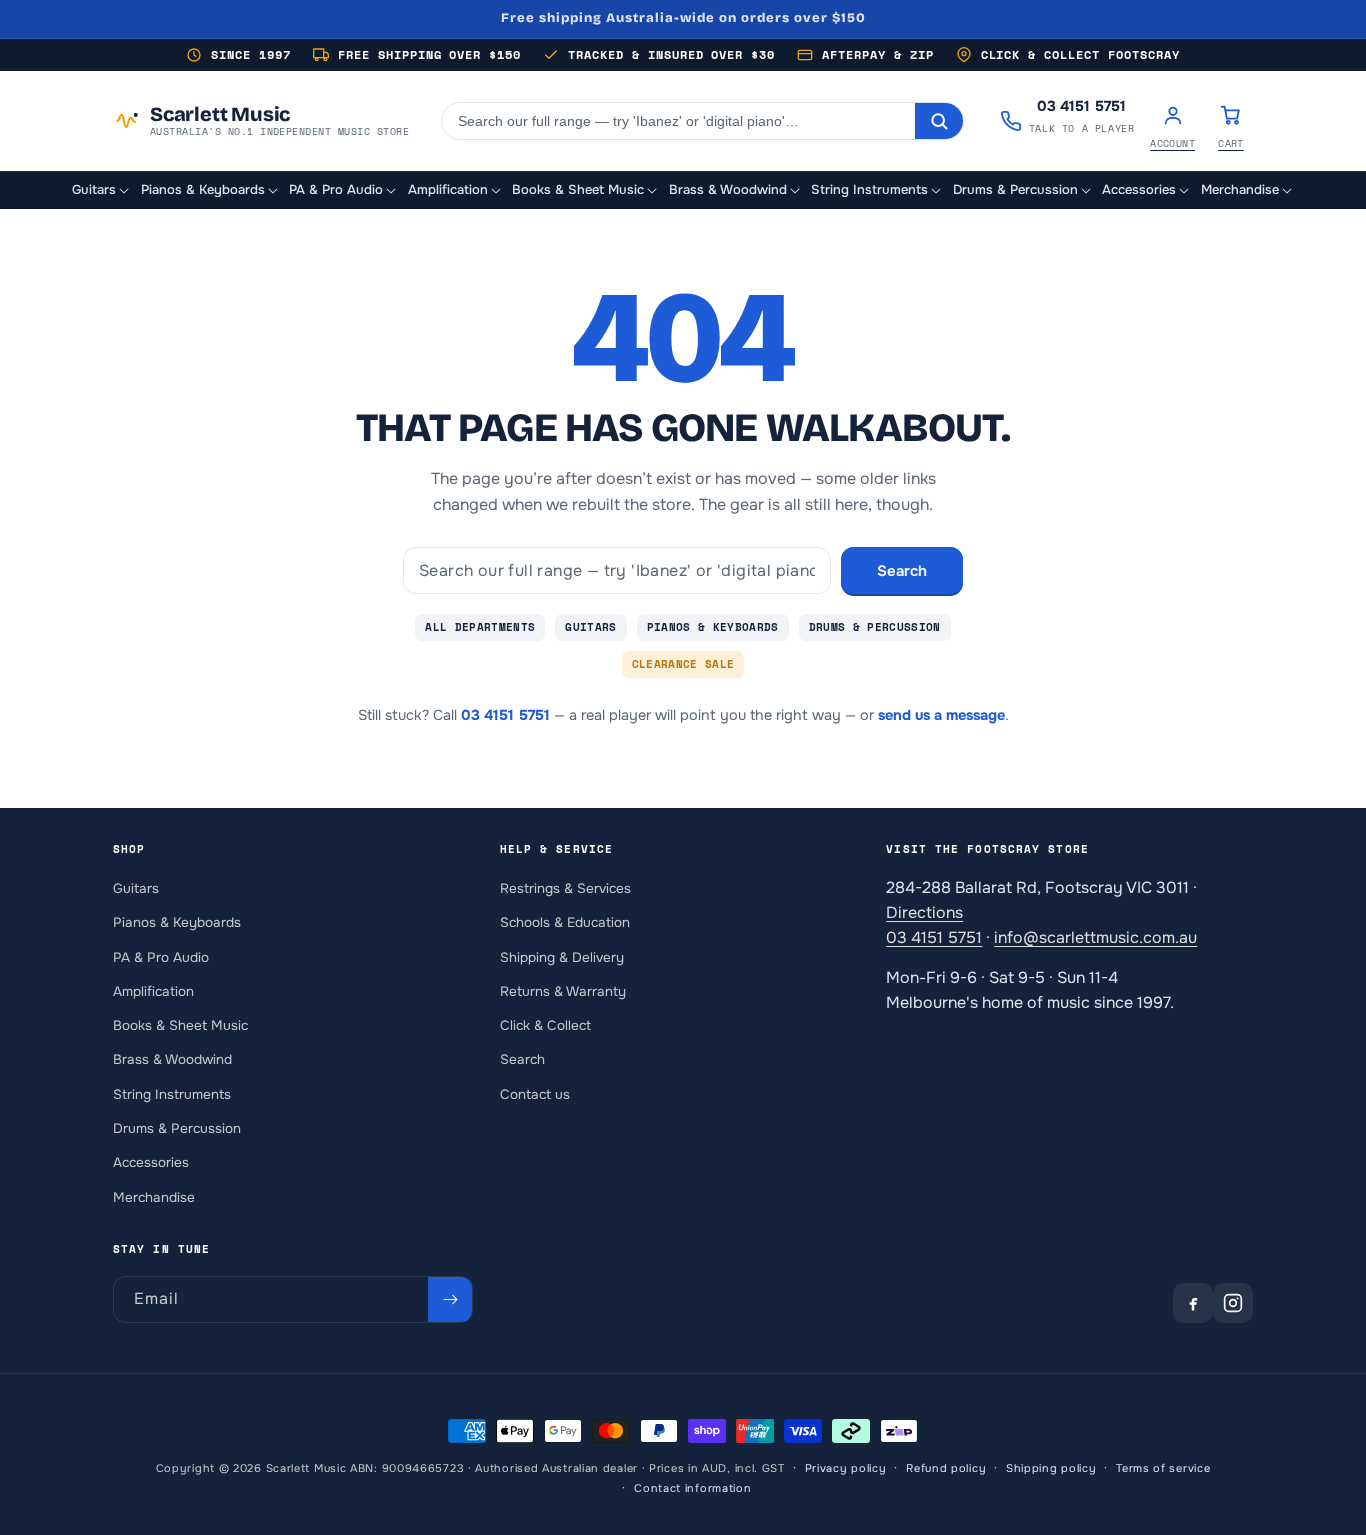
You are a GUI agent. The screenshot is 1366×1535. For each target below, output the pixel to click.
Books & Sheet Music (180, 1025)
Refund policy (946, 1468)
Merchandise (154, 1196)
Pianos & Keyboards (713, 627)
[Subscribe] (450, 1299)
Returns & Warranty (563, 990)
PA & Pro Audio (161, 956)
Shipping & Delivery (562, 956)
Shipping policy (1051, 1468)
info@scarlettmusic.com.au (1095, 936)
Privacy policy (846, 1468)
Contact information (692, 1488)
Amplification (153, 990)
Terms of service (1163, 1468)
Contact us (535, 1093)
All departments (480, 627)
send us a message (941, 715)
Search (902, 571)
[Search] (939, 121)
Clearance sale (683, 664)
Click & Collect (545, 1025)
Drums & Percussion (875, 627)
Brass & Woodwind (172, 1059)
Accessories (151, 1162)
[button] (101, 191)
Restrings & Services (565, 887)
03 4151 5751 (505, 715)
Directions (924, 911)
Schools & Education (565, 922)
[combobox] (678, 121)
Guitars (590, 627)
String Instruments (172, 1093)
